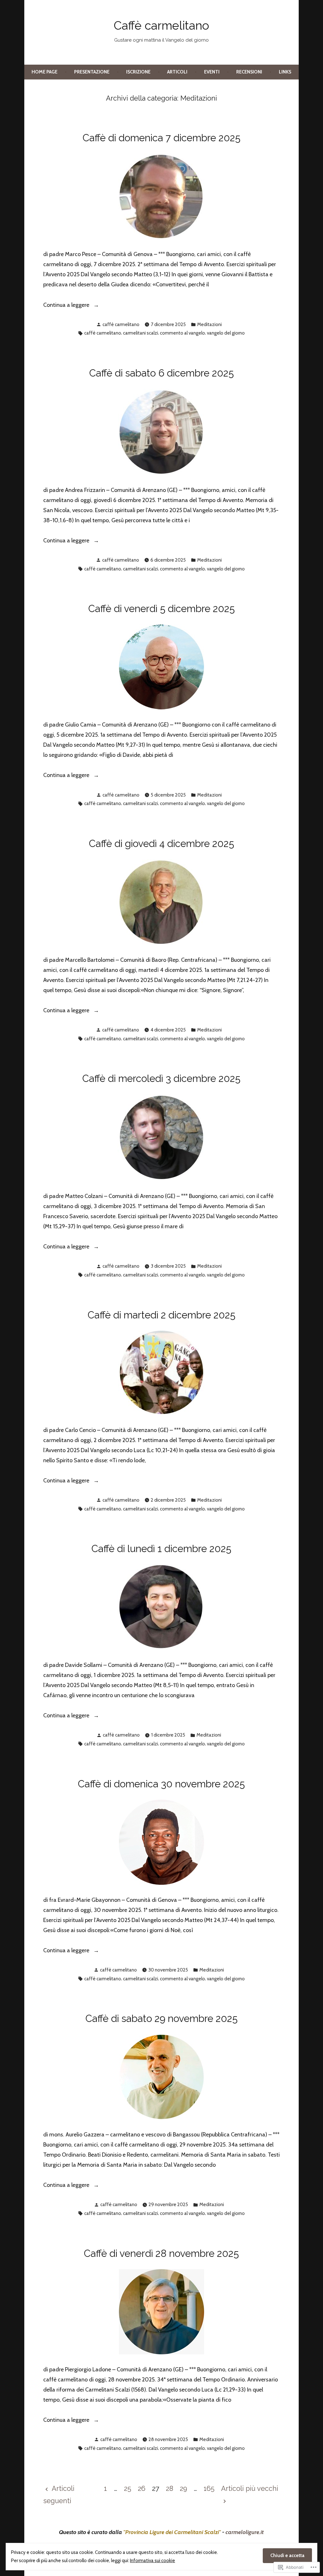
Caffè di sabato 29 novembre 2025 (161, 2018)
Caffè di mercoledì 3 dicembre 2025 (161, 1078)
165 (209, 2488)
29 (183, 2488)
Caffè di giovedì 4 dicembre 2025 (161, 844)
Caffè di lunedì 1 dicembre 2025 (161, 1549)
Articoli (177, 72)
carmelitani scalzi (141, 333)
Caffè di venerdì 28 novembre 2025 (161, 2253)
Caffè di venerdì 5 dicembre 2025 (161, 609)
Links (285, 72)
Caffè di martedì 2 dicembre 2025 (161, 1315)
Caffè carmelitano (161, 26)
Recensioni (249, 72)
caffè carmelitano (121, 324)
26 (142, 2488)
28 (170, 2488)
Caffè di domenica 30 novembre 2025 (161, 1784)
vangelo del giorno (226, 333)
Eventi (212, 72)
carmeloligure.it (245, 2532)
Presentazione (92, 72)
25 (128, 2488)
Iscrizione (138, 72)
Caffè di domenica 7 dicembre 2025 (161, 138)
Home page (44, 72)
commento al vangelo (182, 333)
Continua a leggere (67, 306)
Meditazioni (209, 324)
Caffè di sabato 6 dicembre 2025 (161, 373)
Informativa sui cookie (153, 2561)
